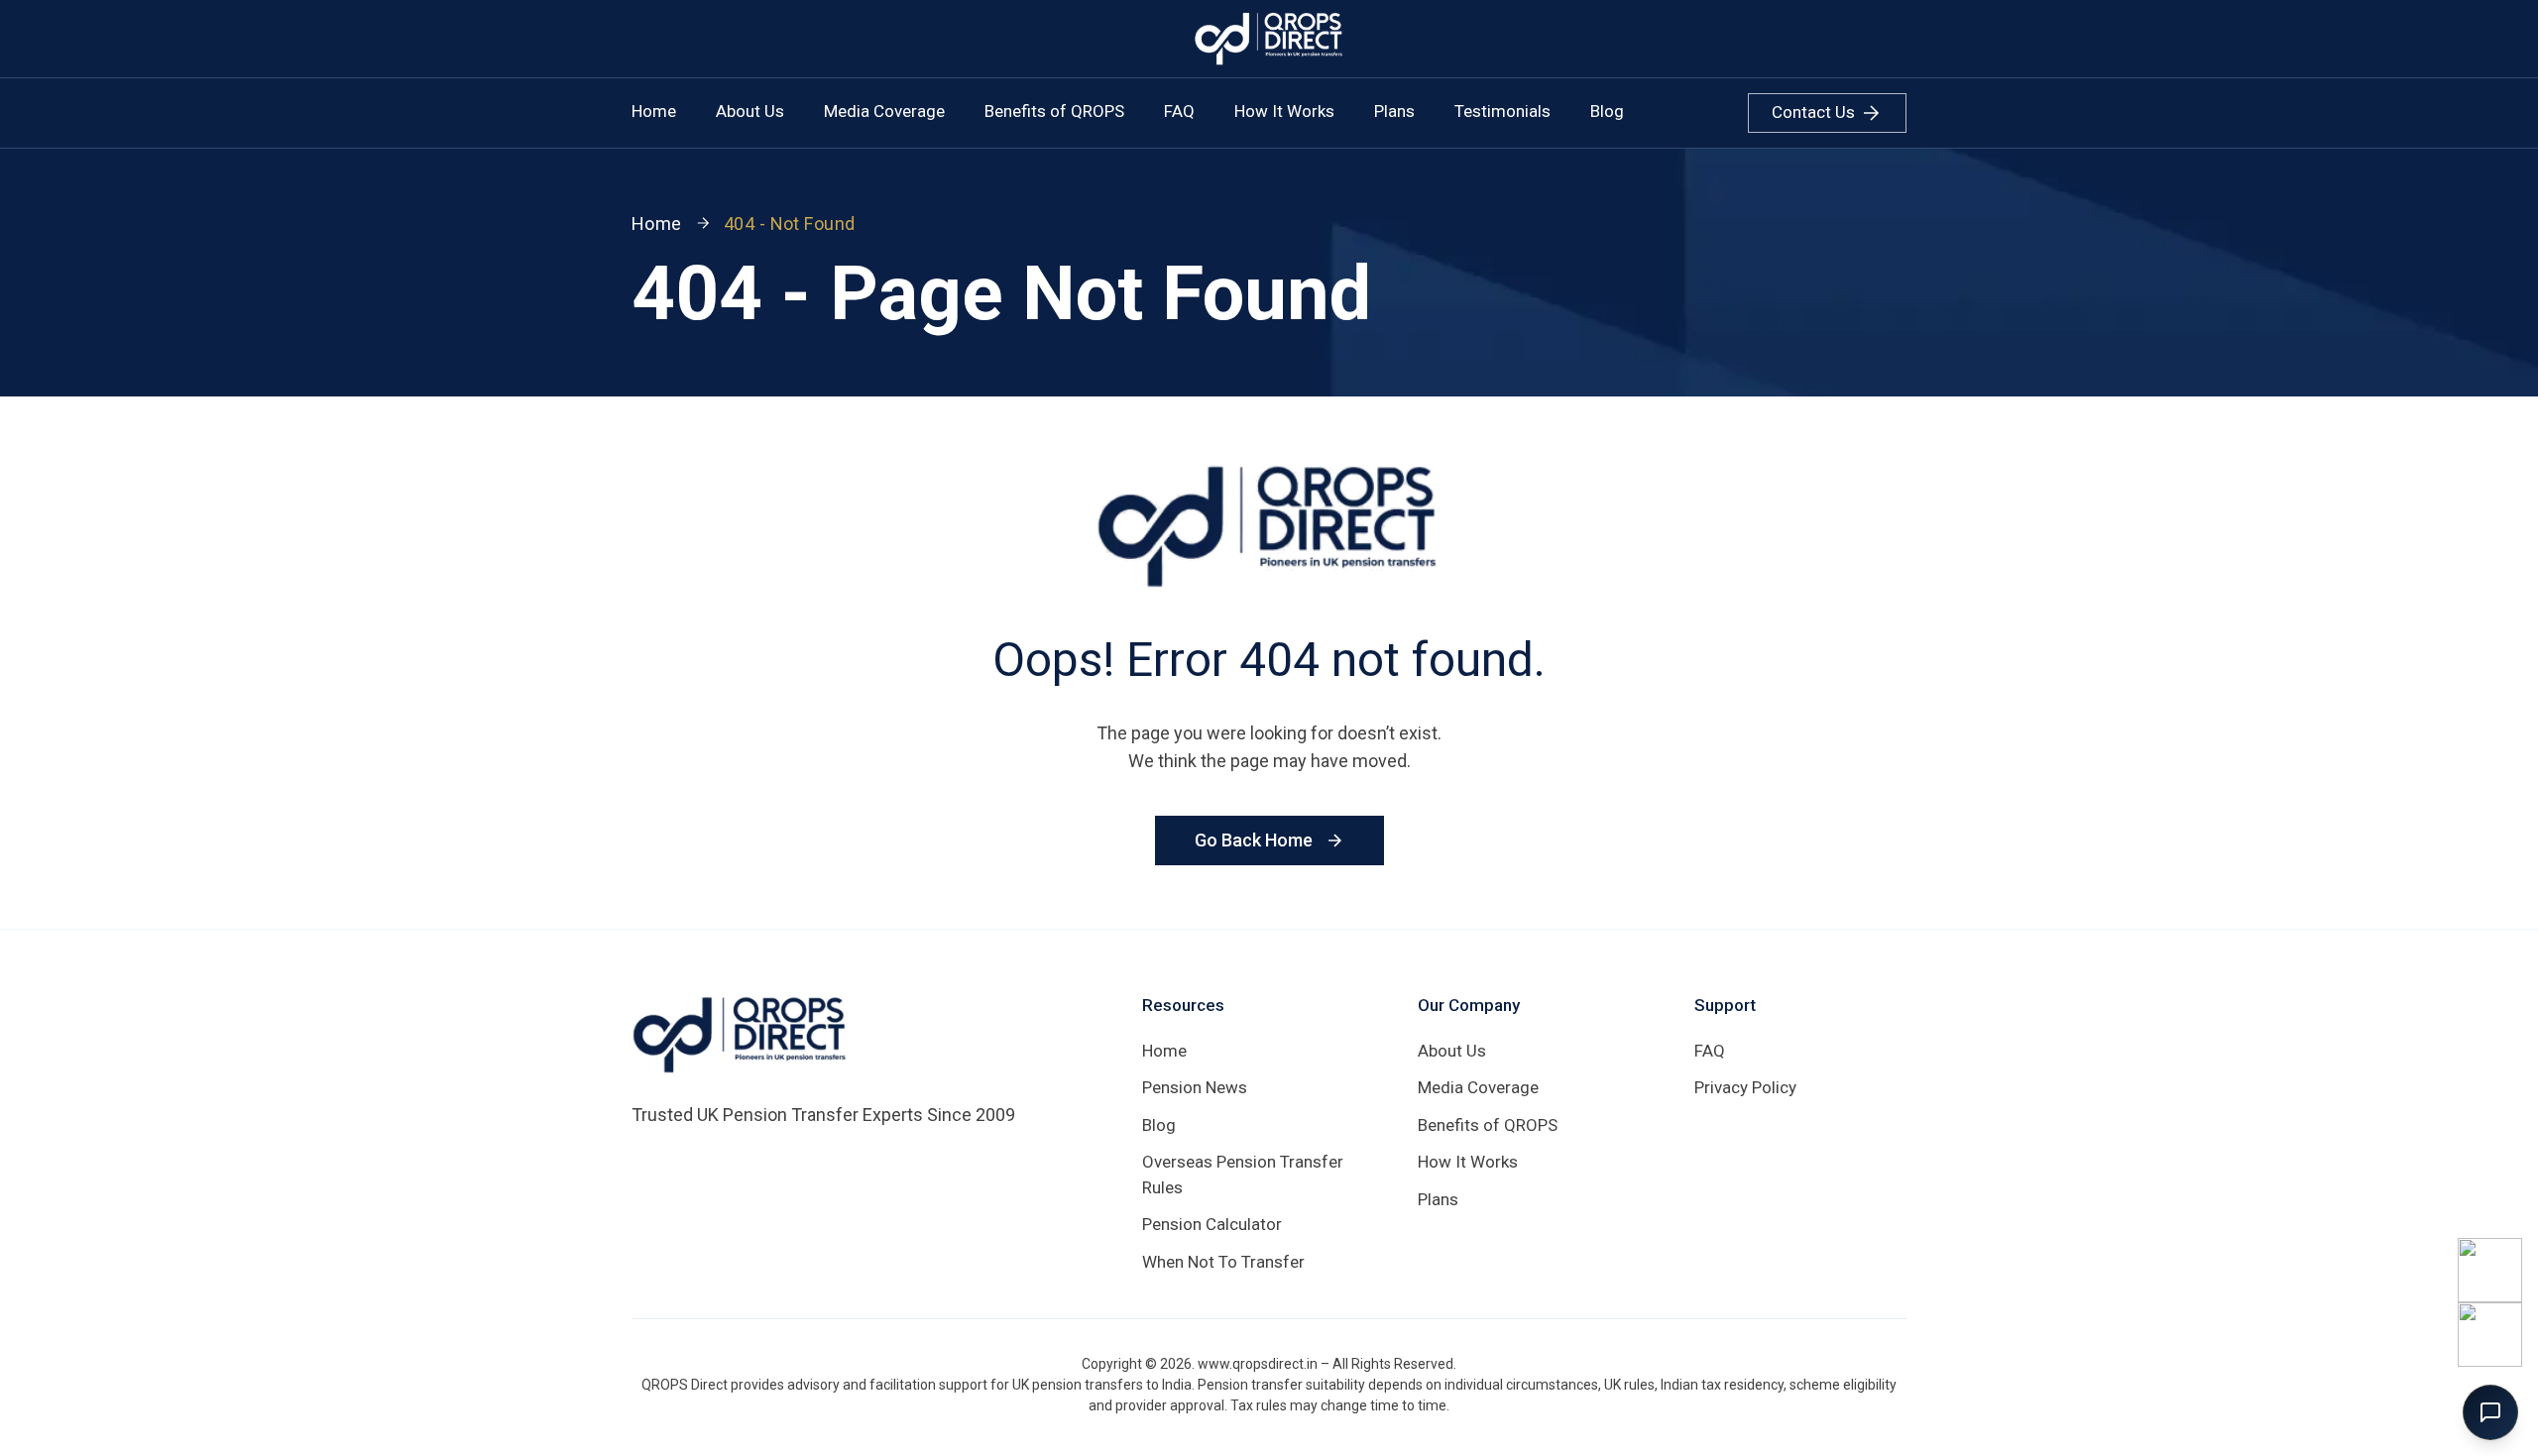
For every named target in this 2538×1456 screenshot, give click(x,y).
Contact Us (1813, 112)
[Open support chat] (2490, 1412)
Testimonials (1502, 111)
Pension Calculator (1212, 1224)
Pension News (1195, 1087)
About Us (750, 111)
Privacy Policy (1745, 1087)
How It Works (1284, 111)
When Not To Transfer (1223, 1262)
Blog (1607, 111)
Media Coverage (884, 111)
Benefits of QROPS (1054, 111)
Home (654, 111)
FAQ (1179, 111)
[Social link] (2490, 1270)
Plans (1394, 111)
